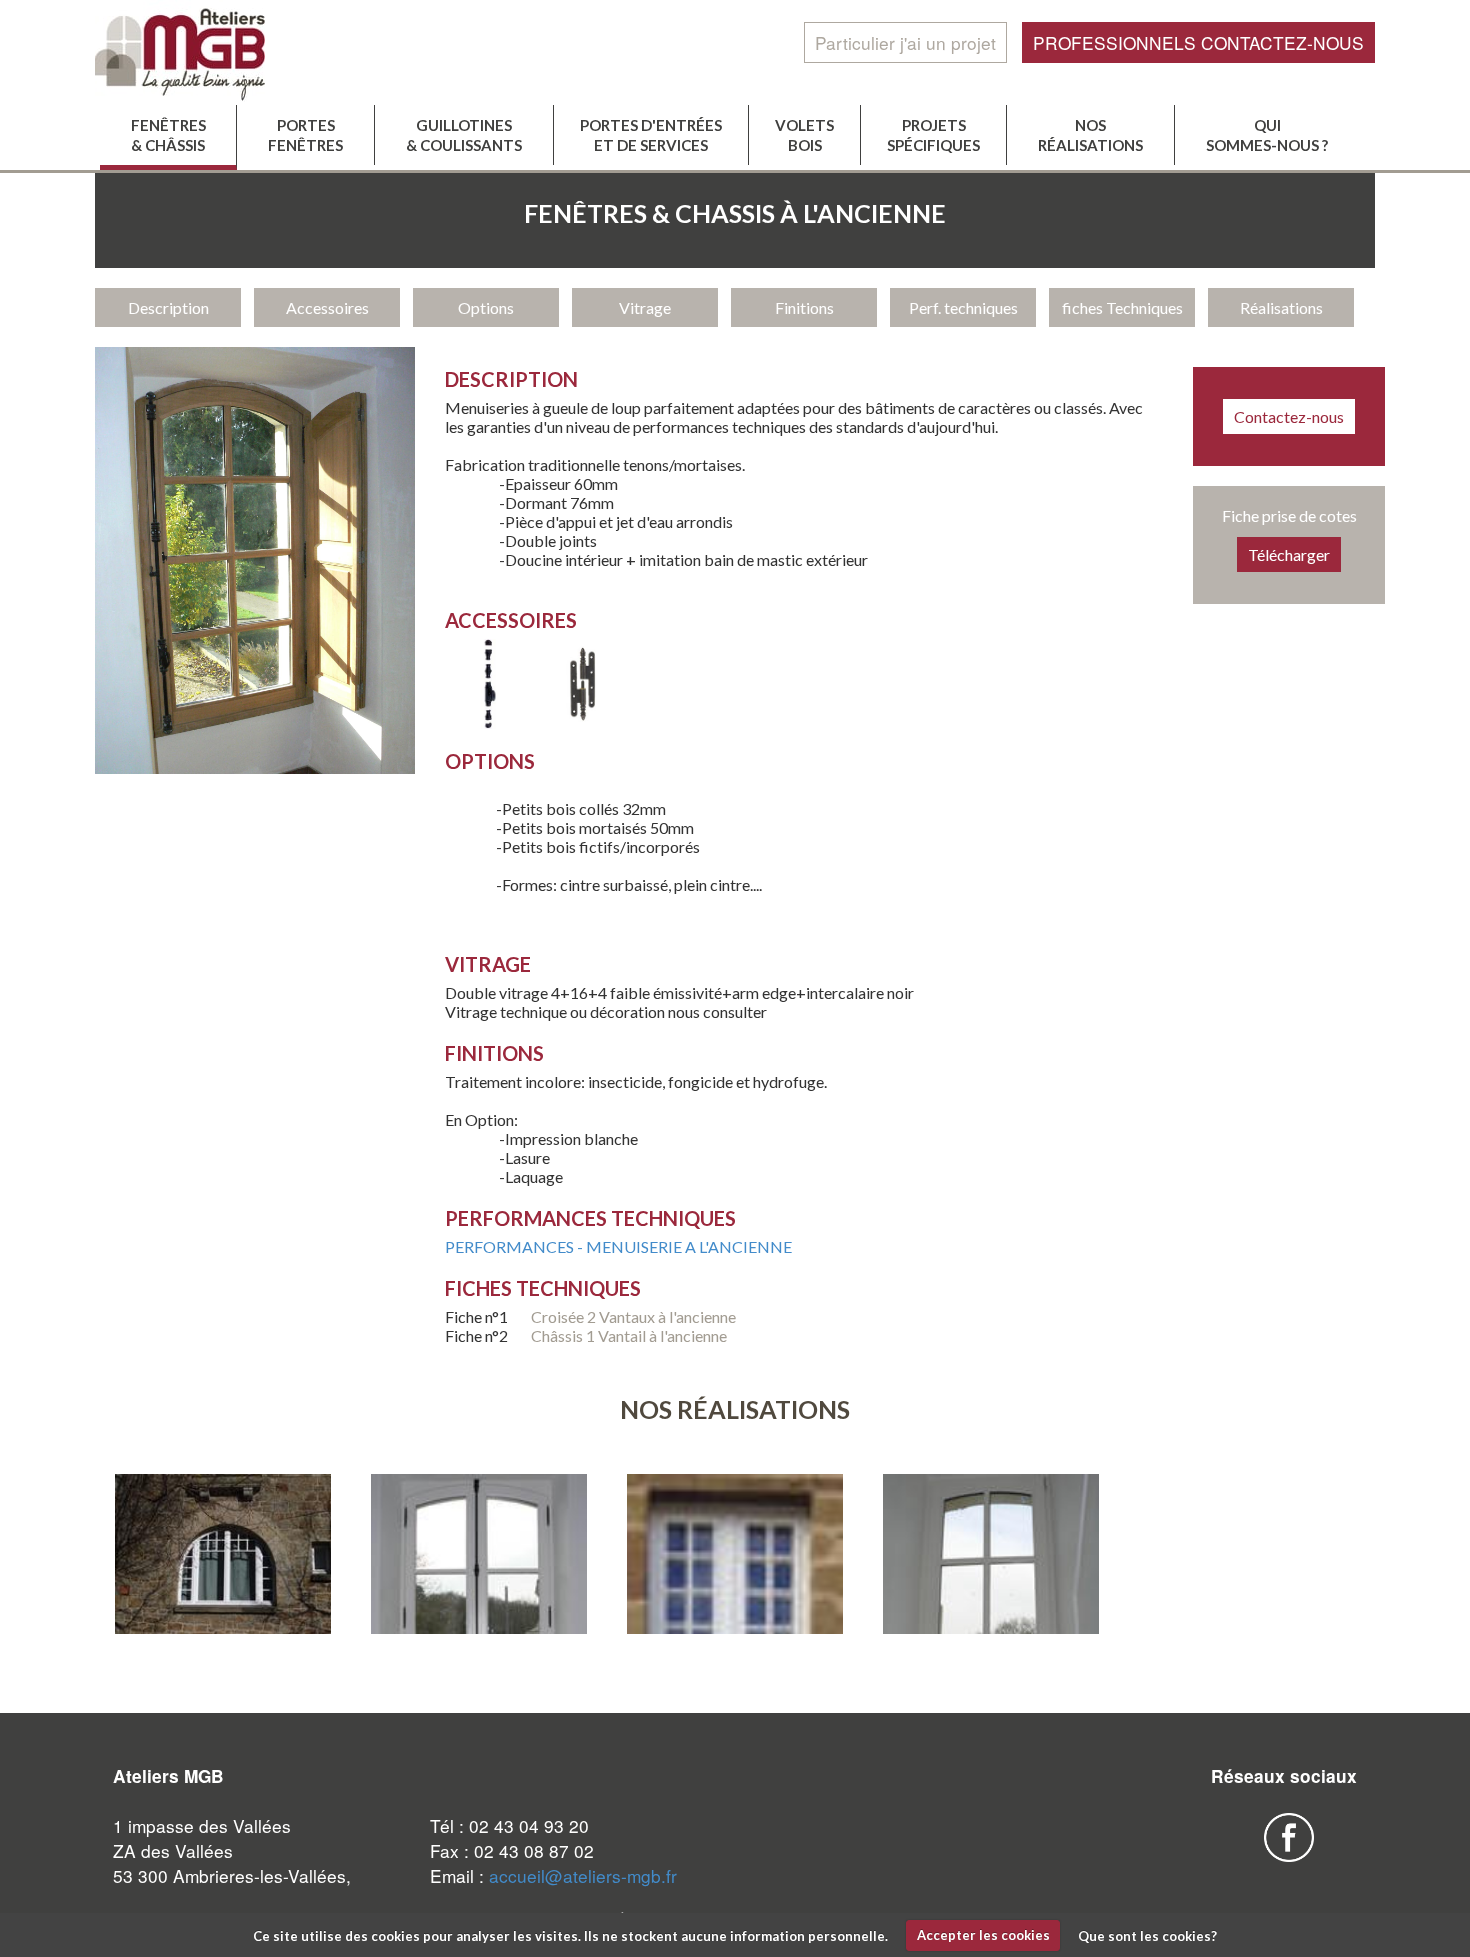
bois (804, 135)
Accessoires (327, 307)
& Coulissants (464, 135)
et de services (651, 135)
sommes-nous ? (1267, 135)
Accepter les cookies (983, 1935)
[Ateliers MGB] (223, 52)
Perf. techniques (963, 307)
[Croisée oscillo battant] (991, 1618)
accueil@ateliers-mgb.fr (583, 1875)
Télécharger (1289, 554)
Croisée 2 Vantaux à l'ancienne (635, 1316)
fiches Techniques (1122, 307)
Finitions (804, 307)
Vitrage (645, 307)
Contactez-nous (1289, 416)
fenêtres (305, 135)
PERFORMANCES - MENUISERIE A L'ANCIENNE (618, 1246)
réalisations (1090, 135)
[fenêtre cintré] (223, 1555)
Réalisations (1281, 307)
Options (486, 307)
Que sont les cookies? (1147, 1935)
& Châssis (168, 135)
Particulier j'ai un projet (905, 42)
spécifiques (933, 135)
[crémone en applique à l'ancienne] (490, 722)
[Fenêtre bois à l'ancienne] (479, 1618)
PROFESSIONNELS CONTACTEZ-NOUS (1198, 42)
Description (168, 307)
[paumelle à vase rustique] (583, 722)
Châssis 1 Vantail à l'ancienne (629, 1335)
